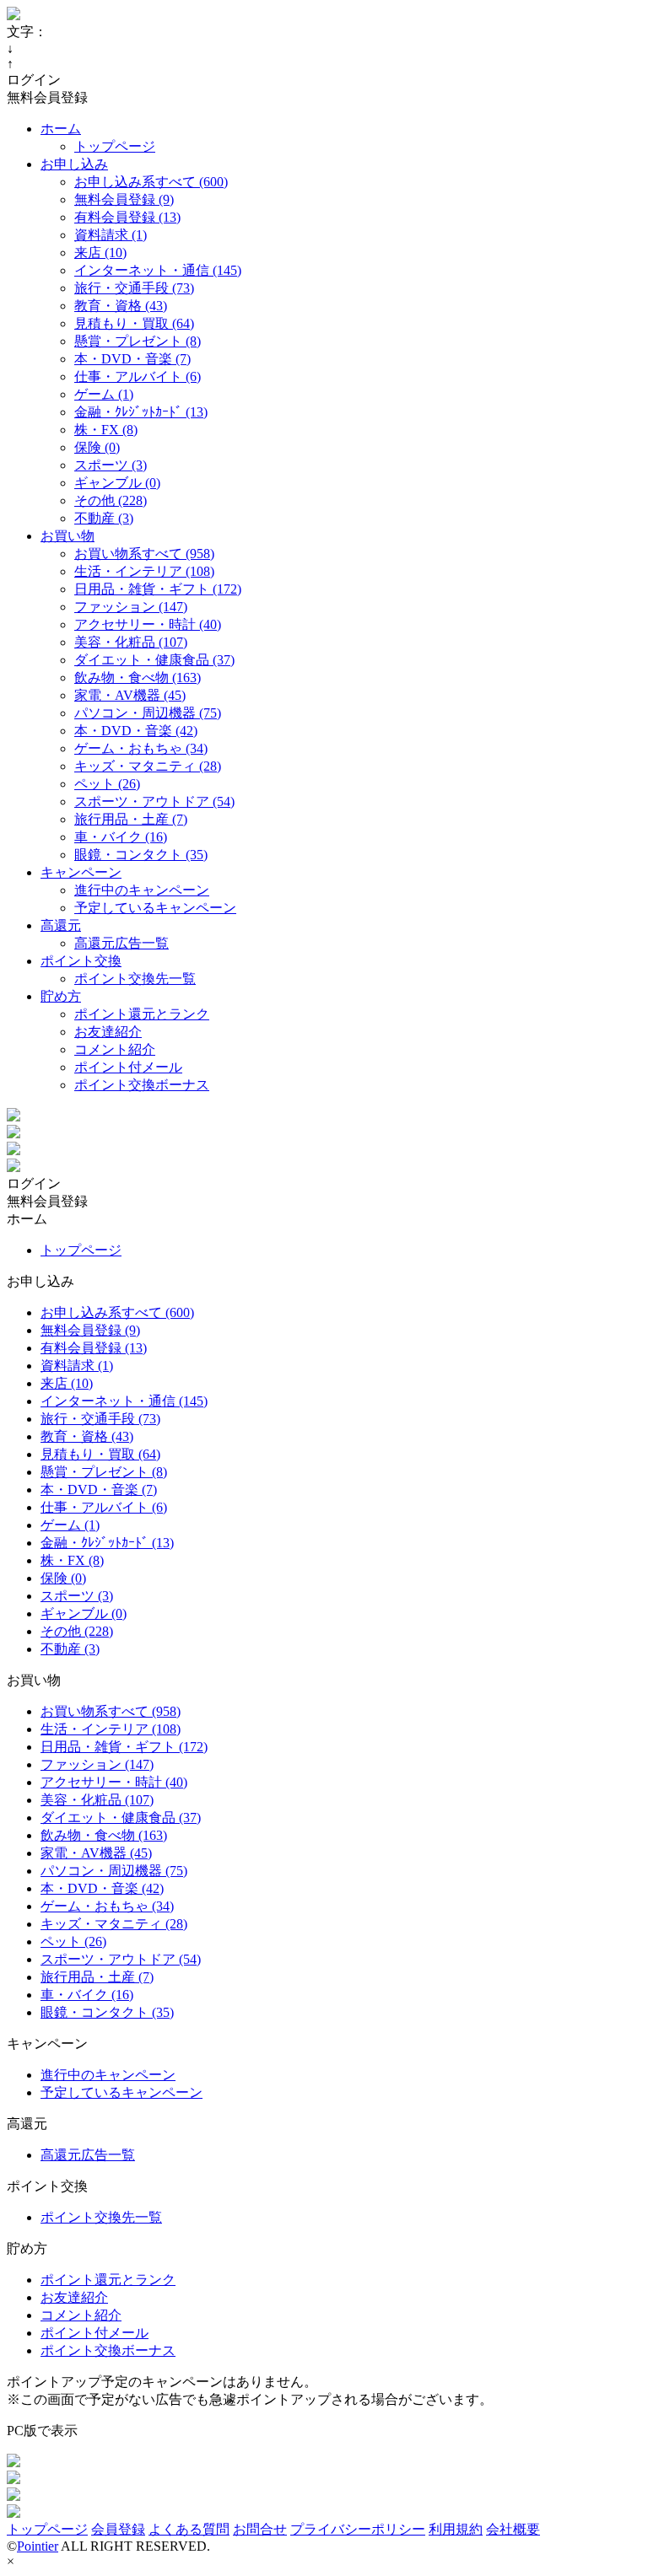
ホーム (61, 129)
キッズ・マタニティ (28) (148, 766)
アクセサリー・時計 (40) (148, 624)
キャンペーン (81, 872)
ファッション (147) (131, 607)
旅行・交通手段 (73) (134, 288)
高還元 (61, 925)
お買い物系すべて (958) (144, 554)
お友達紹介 (108, 1032)
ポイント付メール (128, 1067)
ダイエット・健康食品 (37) (154, 660)
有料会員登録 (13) (127, 217)
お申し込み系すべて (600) (151, 182)
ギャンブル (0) (117, 483)
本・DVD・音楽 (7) (132, 359)
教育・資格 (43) (121, 306)
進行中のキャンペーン (142, 890)
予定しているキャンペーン (155, 908)
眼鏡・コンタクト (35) (141, 855)
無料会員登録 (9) (124, 199)
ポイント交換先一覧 (135, 979)
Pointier (38, 2546)
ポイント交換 (81, 961)
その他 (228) (111, 500)
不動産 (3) (104, 518)
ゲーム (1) (104, 394)
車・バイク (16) (121, 837)
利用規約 (456, 2529)
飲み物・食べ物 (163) (138, 678)
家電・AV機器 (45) (130, 695)
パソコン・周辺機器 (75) (148, 713)
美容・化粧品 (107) (131, 642)
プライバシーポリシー (358, 2529)
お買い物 (67, 536)
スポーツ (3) (111, 465)
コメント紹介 (115, 1049)
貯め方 (61, 996)
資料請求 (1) (111, 235)
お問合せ (260, 2529)
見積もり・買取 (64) (134, 323)
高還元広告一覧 (121, 943)
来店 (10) (100, 253)
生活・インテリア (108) (144, 571)
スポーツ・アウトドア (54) (154, 801)
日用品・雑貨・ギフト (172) (158, 589)
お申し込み (74, 164)
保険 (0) (97, 447)
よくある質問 (189, 2529)
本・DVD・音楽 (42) (136, 731)
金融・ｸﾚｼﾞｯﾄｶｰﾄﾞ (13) (141, 412)
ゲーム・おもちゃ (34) (141, 748)
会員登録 (118, 2529)
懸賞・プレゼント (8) (138, 341)
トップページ (115, 146)
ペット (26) (107, 784)
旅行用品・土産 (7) (131, 819)
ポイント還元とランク (142, 1014)
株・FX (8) (106, 430)
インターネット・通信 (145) (158, 270)
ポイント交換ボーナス (142, 1085)
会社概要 (513, 2529)
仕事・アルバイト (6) (138, 376)
